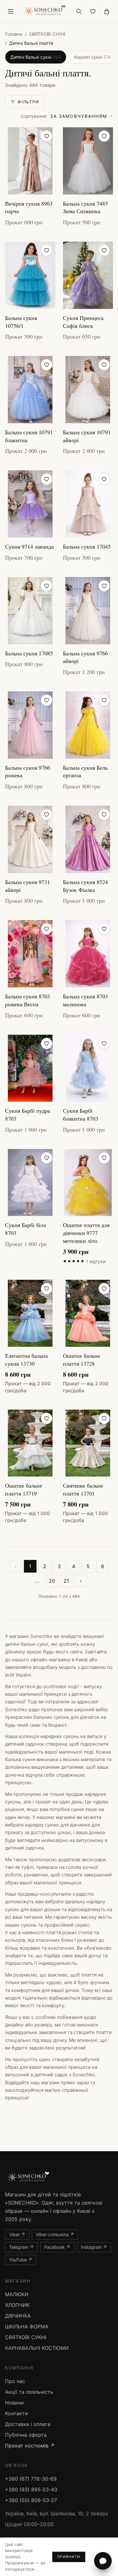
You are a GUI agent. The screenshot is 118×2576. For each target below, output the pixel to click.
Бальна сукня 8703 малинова (85, 1000)
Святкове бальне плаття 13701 (83, 1489)
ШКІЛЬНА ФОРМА (27, 2326)
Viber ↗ (17, 2234)
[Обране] (93, 11)
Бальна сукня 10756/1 (21, 322)
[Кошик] (107, 11)
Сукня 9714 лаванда (29, 546)
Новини (14, 2403)
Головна (14, 34)
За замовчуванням (64, 116)
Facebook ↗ (57, 2247)
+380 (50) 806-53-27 (31, 2500)
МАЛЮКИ (17, 2294)
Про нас (15, 2381)
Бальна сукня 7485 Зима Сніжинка (85, 207)
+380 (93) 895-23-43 (31, 2489)
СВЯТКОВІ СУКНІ (47, 34)
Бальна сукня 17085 (29, 653)
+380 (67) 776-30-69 (31, 2479)
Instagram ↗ (94, 2247)
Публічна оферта (26, 2435)
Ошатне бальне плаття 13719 (24, 1489)
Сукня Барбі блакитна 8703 (81, 1114)
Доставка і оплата (28, 2424)
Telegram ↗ (21, 2247)
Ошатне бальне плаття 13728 (81, 1360)
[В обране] (47, 136)
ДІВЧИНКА (18, 2316)
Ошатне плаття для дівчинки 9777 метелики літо (86, 1233)
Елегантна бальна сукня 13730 (26, 1360)
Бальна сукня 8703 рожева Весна (28, 1000)
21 (66, 1581)
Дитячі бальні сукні (36, 57)
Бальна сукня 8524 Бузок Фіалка (85, 886)
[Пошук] (79, 11)
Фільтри (28, 102)
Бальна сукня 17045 (87, 546)
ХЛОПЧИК (17, 2305)
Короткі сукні (93, 57)
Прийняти (69, 2557)
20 (52, 1581)
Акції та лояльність (29, 2392)
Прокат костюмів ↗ (30, 2446)
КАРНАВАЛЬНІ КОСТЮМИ (37, 2348)
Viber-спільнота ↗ (55, 2234)
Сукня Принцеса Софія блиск (83, 322)
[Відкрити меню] (11, 11)
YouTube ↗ (21, 2260)
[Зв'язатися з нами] (103, 2561)
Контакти (17, 2413)
